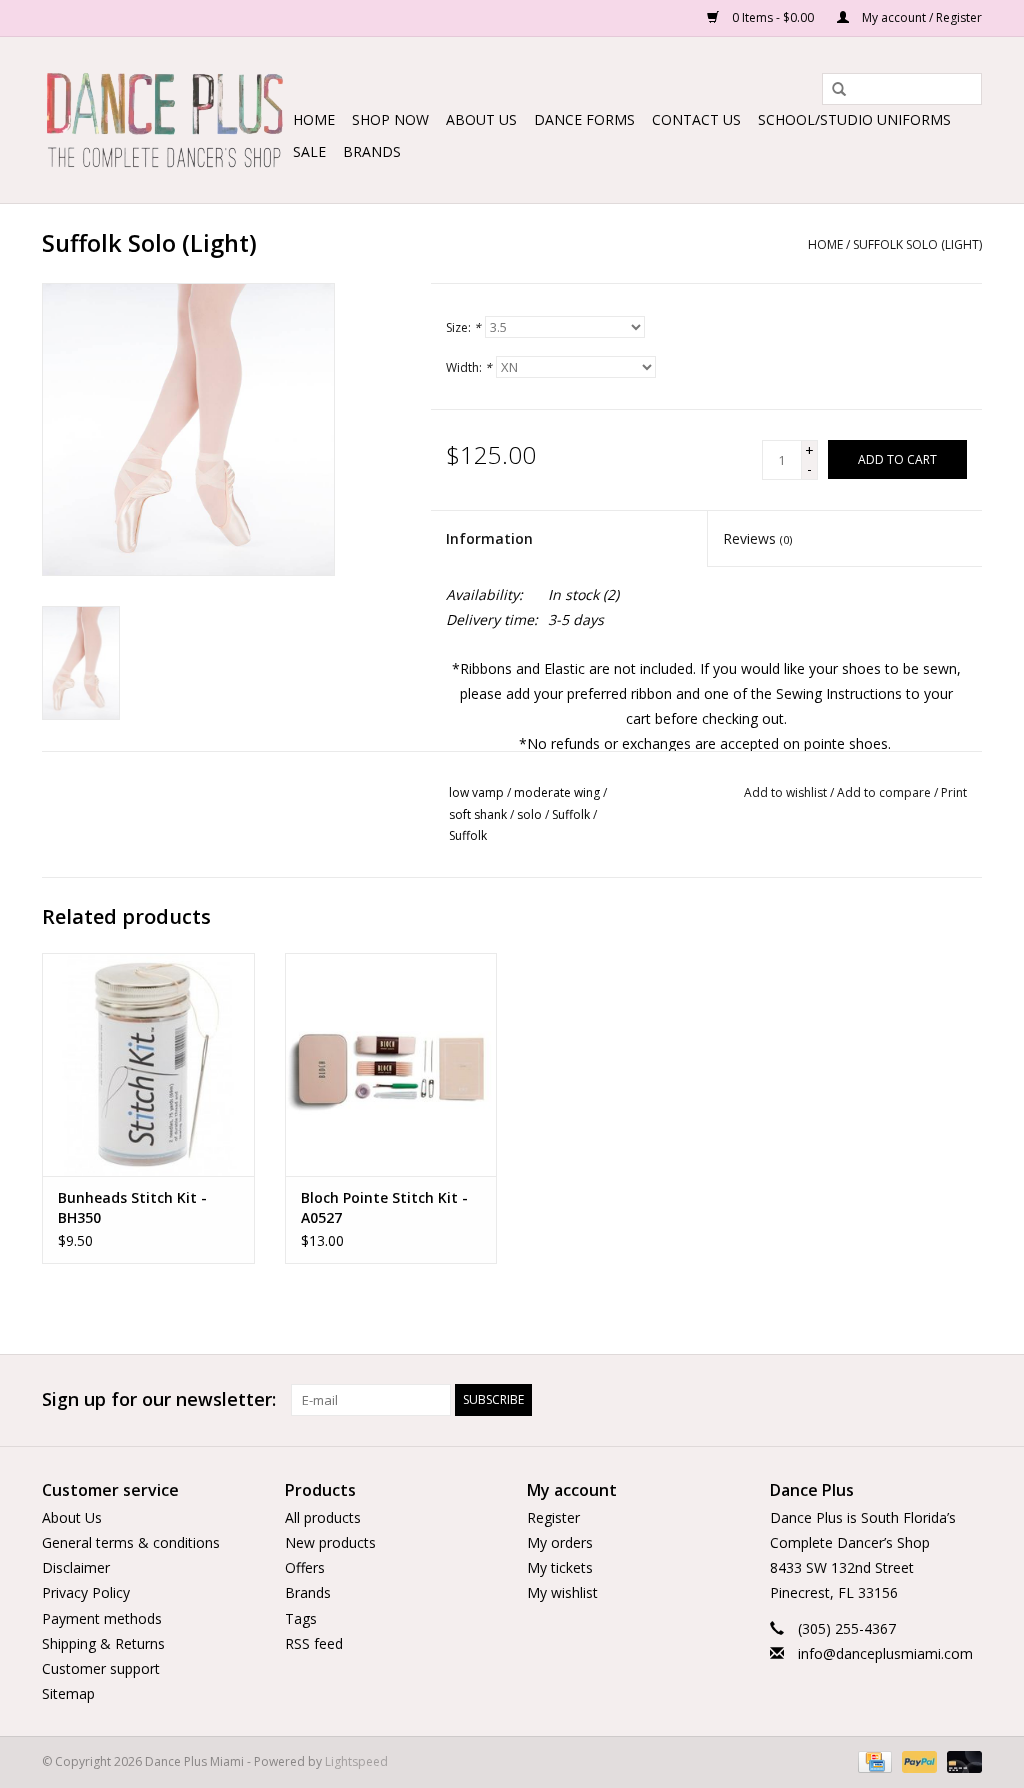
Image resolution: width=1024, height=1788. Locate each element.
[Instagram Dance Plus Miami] (966, 1400)
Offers (305, 1567)
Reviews (757, 538)
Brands (372, 151)
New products (330, 1542)
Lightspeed (356, 1761)
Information (489, 538)
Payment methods (102, 1618)
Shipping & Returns (103, 1643)
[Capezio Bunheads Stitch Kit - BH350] (148, 1064)
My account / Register (920, 17)
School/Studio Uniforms (854, 119)
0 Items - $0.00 (773, 17)
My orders (560, 1542)
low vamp (476, 792)
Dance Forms (584, 119)
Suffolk (571, 814)
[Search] (832, 90)
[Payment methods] (873, 1761)
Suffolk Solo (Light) (917, 244)
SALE (309, 151)
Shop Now (390, 119)
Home (314, 119)
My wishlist (562, 1592)
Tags (301, 1618)
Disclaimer (76, 1567)
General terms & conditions (131, 1542)
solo (529, 814)
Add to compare (885, 792)
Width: (469, 367)
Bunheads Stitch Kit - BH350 (132, 1207)
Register (553, 1517)
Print (954, 792)
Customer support (101, 1668)
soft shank (478, 814)
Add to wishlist (785, 792)
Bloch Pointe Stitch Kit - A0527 (384, 1207)
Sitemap (68, 1693)
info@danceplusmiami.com (885, 1653)
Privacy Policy (86, 1592)
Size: (463, 327)
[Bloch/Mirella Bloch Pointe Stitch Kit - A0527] (391, 1064)
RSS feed (314, 1643)
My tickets (560, 1567)
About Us (481, 119)
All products (323, 1517)
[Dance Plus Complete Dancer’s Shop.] (164, 120)
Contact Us (696, 119)
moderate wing (557, 792)
